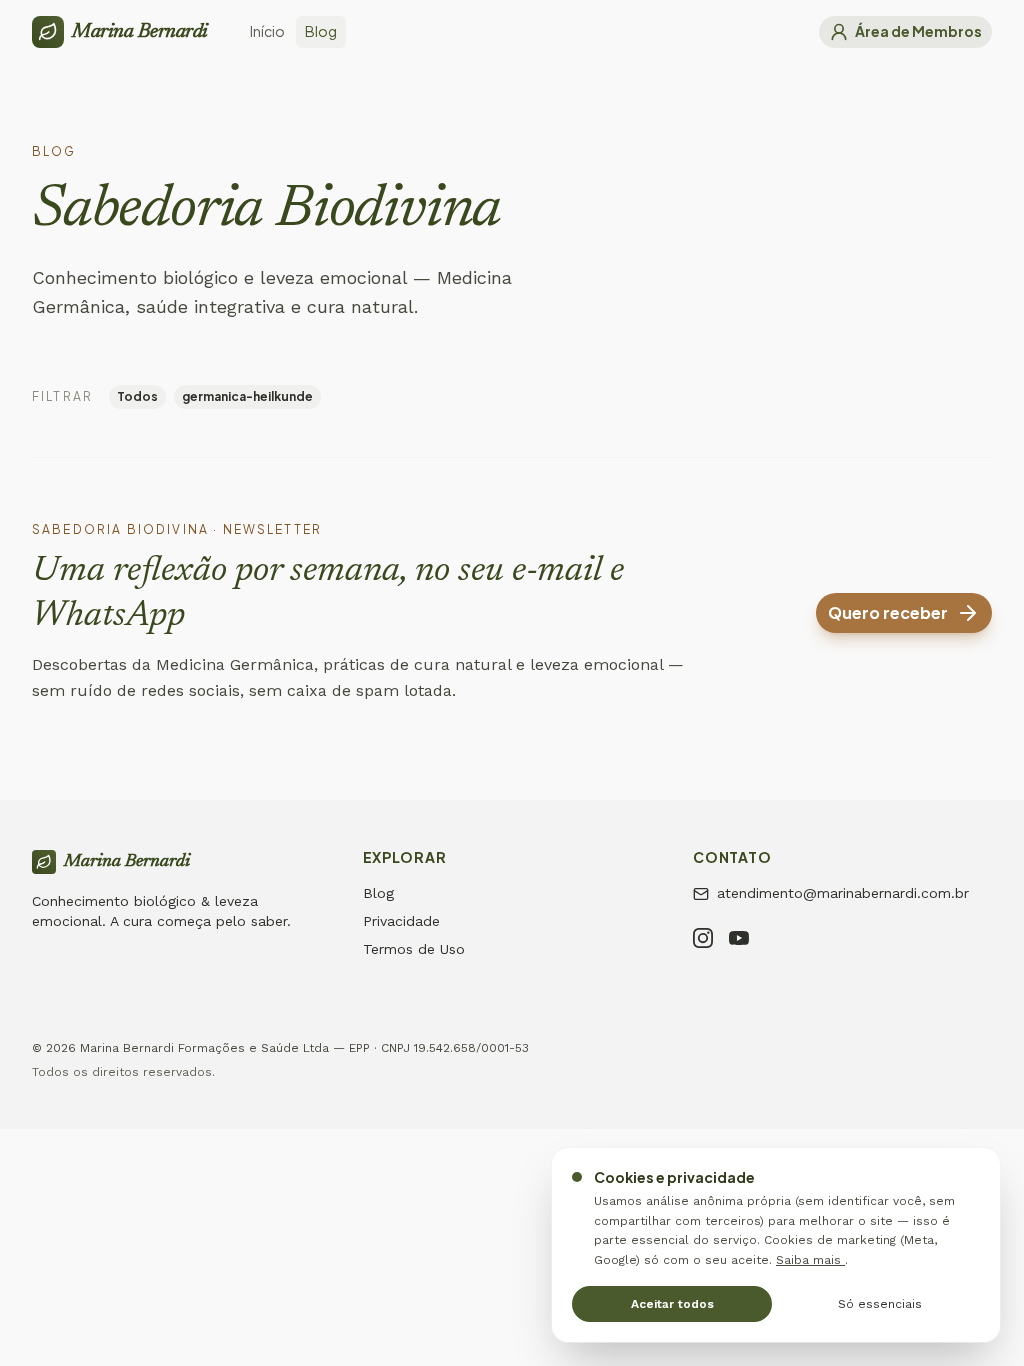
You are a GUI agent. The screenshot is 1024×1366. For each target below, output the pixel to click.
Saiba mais (810, 1260)
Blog (378, 893)
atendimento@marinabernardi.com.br (843, 893)
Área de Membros (918, 31)
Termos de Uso (414, 949)
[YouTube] (739, 941)
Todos (137, 396)
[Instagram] (703, 941)
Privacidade (401, 921)
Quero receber (888, 612)
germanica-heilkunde (247, 396)
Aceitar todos (672, 1304)
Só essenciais (880, 1304)
